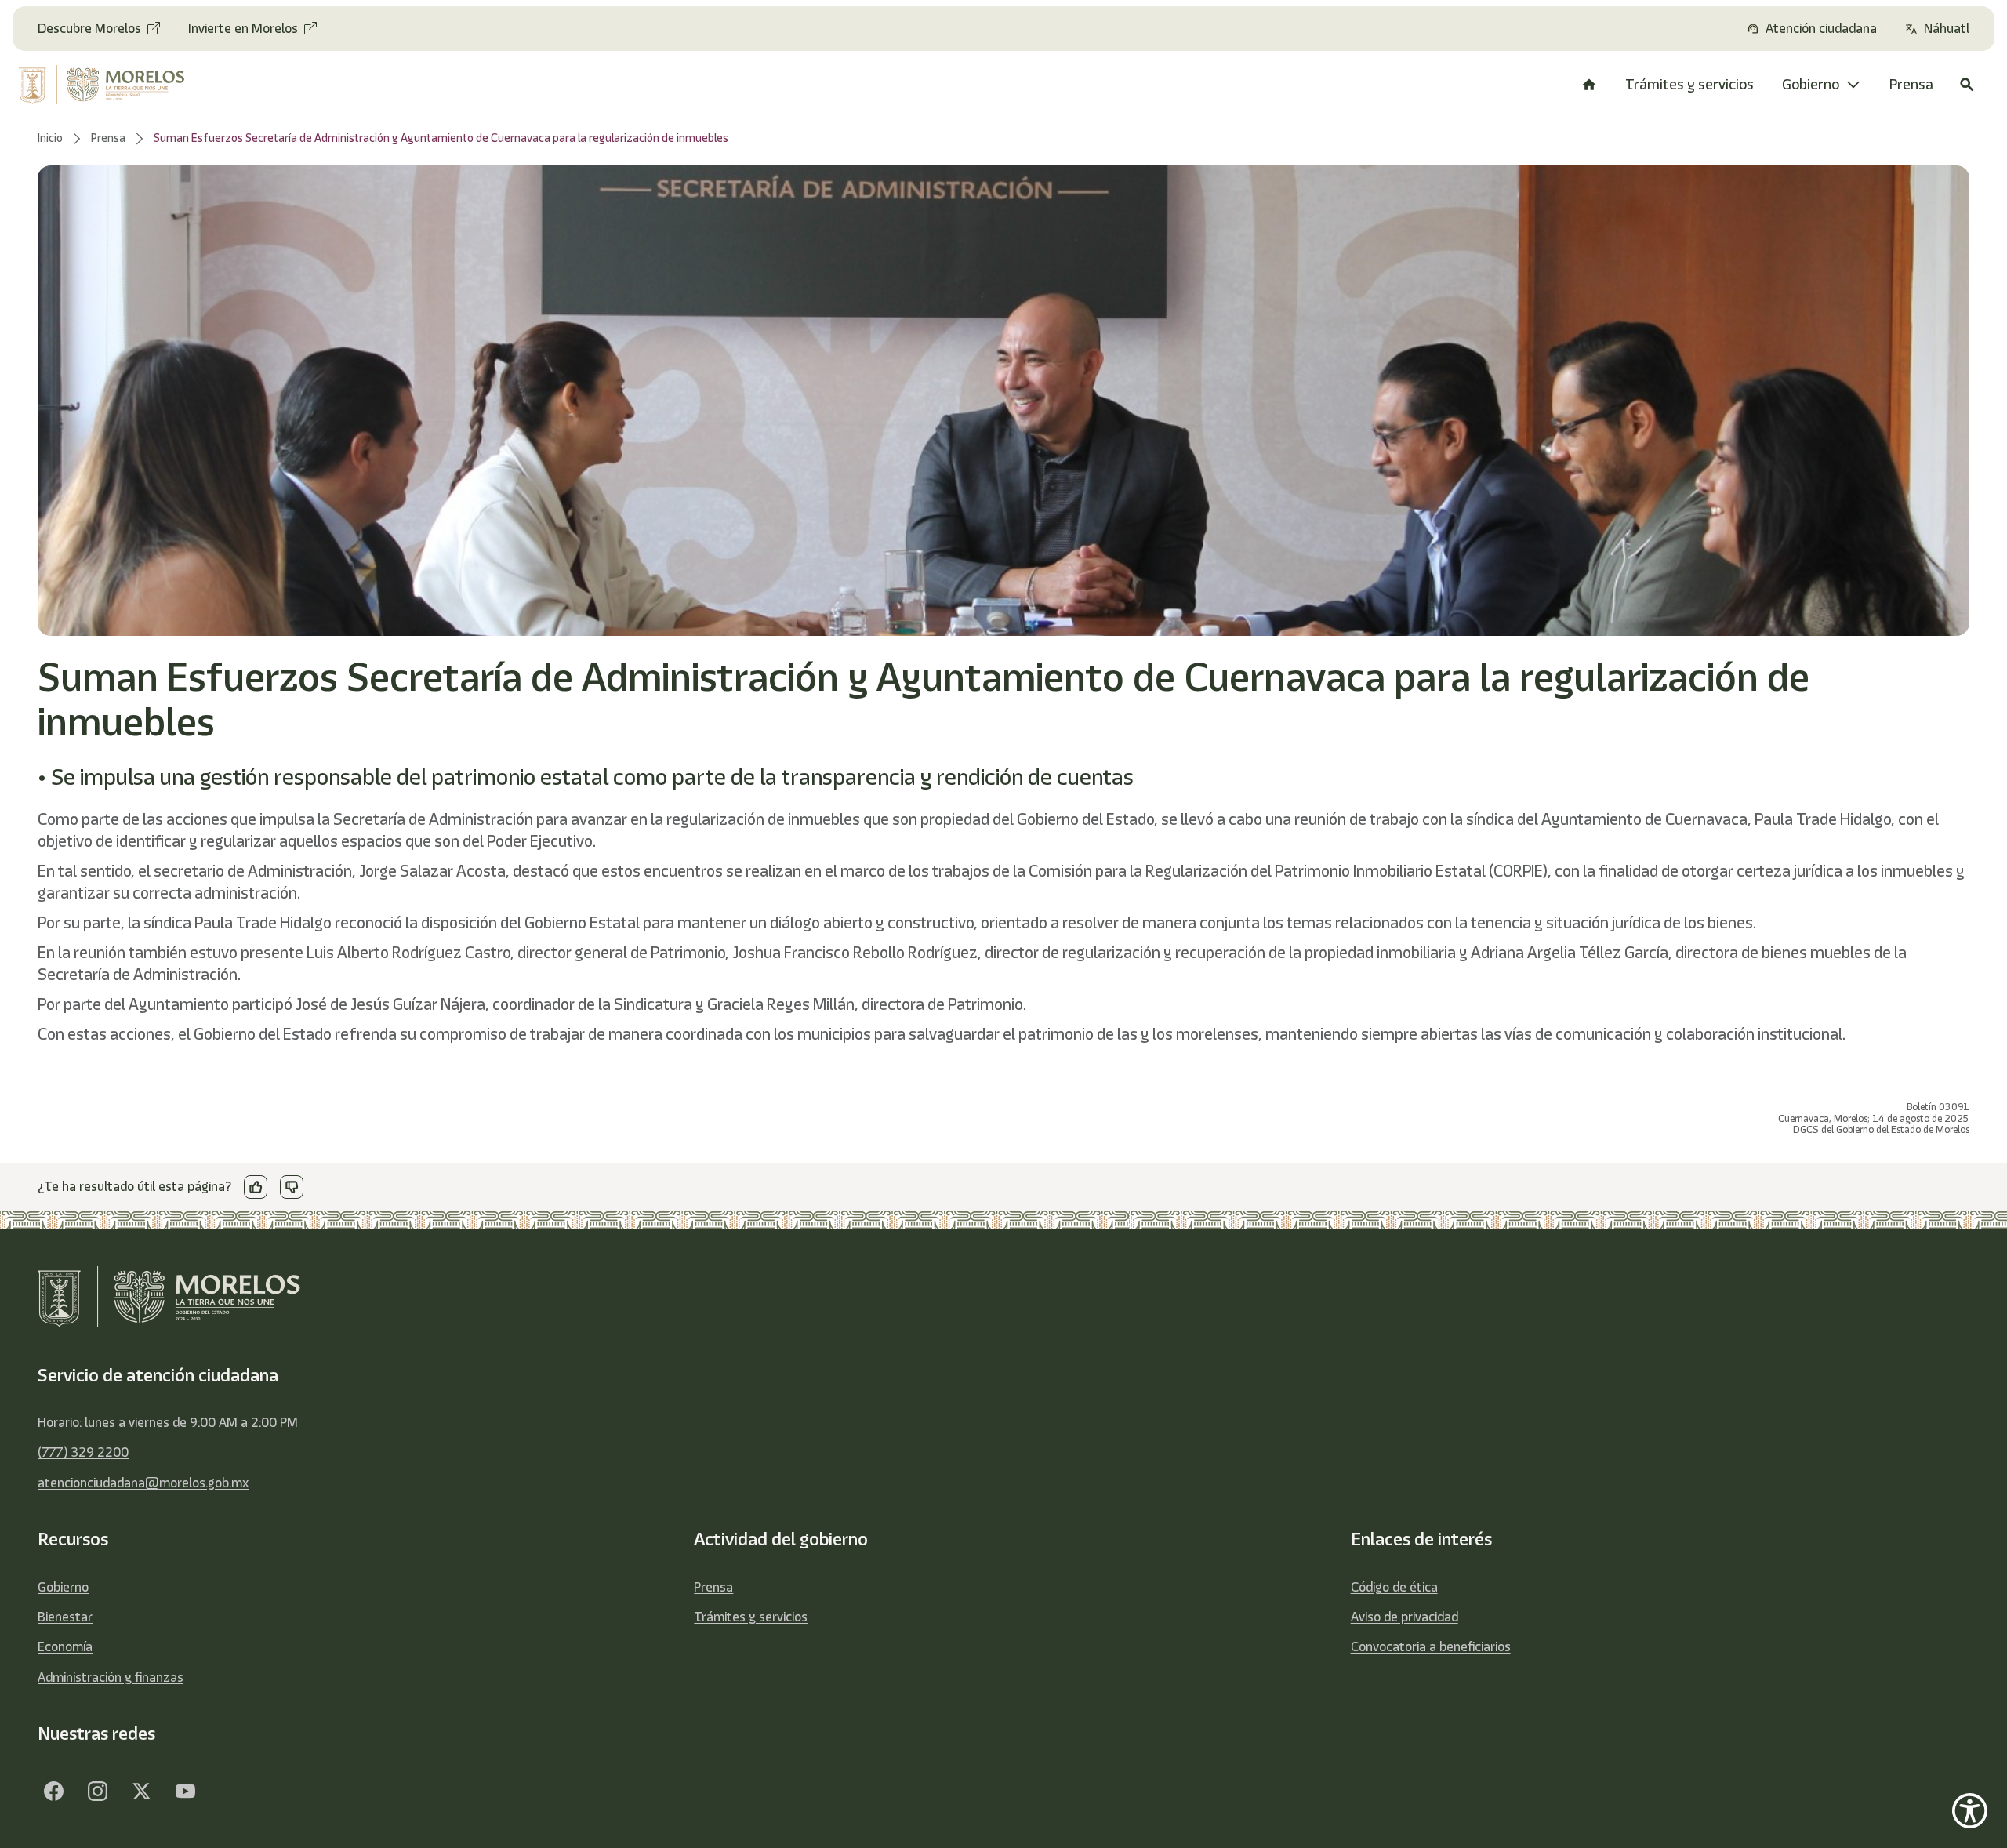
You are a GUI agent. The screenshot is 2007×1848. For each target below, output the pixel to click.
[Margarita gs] (141, 1792)
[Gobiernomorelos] (97, 1792)
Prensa (713, 1587)
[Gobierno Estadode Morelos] (53, 1792)
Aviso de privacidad (1405, 1617)
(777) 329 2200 (83, 1452)
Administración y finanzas (111, 1677)
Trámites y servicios (751, 1617)
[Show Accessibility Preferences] (1970, 1811)
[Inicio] (1589, 85)
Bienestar (65, 1617)
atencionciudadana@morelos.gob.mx (143, 1483)
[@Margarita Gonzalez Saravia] (185, 1792)
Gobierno (63, 1587)
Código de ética (1394, 1587)
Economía (65, 1646)
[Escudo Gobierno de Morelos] (122, 85)
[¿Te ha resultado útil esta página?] (256, 1187)
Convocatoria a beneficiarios (1431, 1646)
